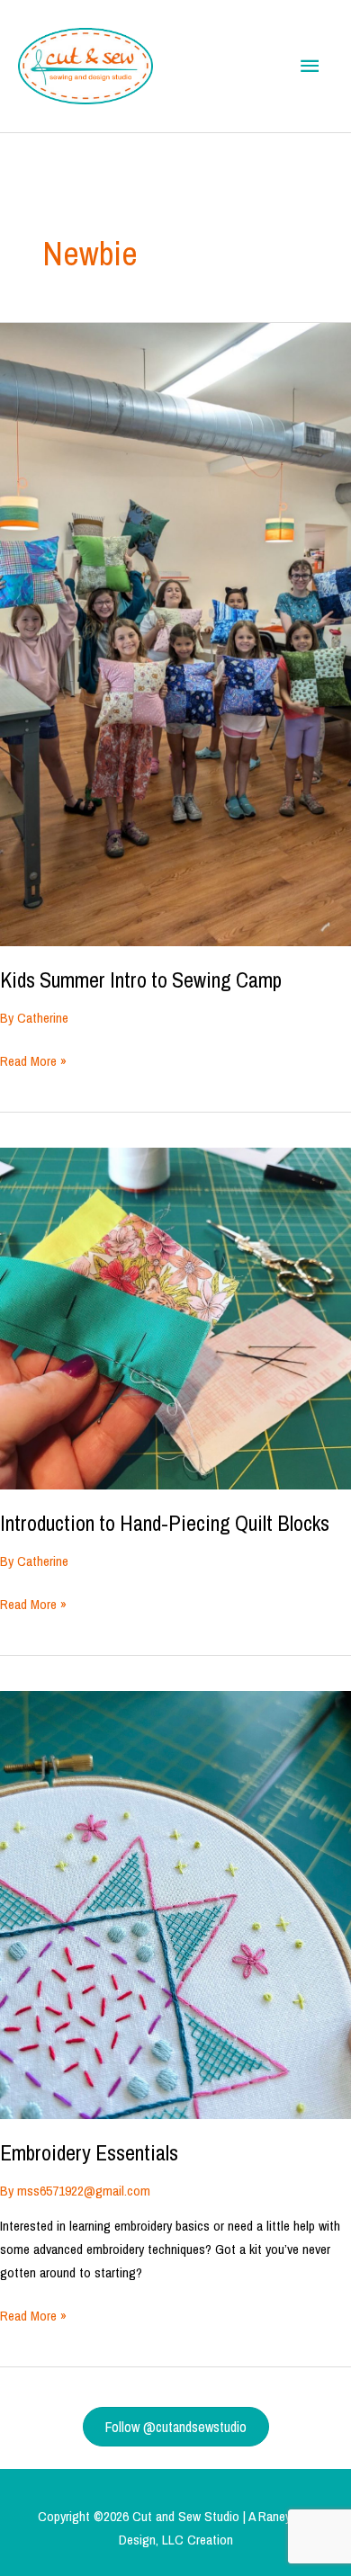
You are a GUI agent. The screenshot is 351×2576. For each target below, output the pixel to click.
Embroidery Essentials (89, 2152)
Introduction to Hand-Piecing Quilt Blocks (165, 1523)
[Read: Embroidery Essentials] (175, 1904)
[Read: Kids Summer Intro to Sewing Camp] (175, 634)
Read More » (33, 1062)
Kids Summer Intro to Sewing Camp (141, 979)
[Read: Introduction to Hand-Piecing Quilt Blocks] (175, 1317)
